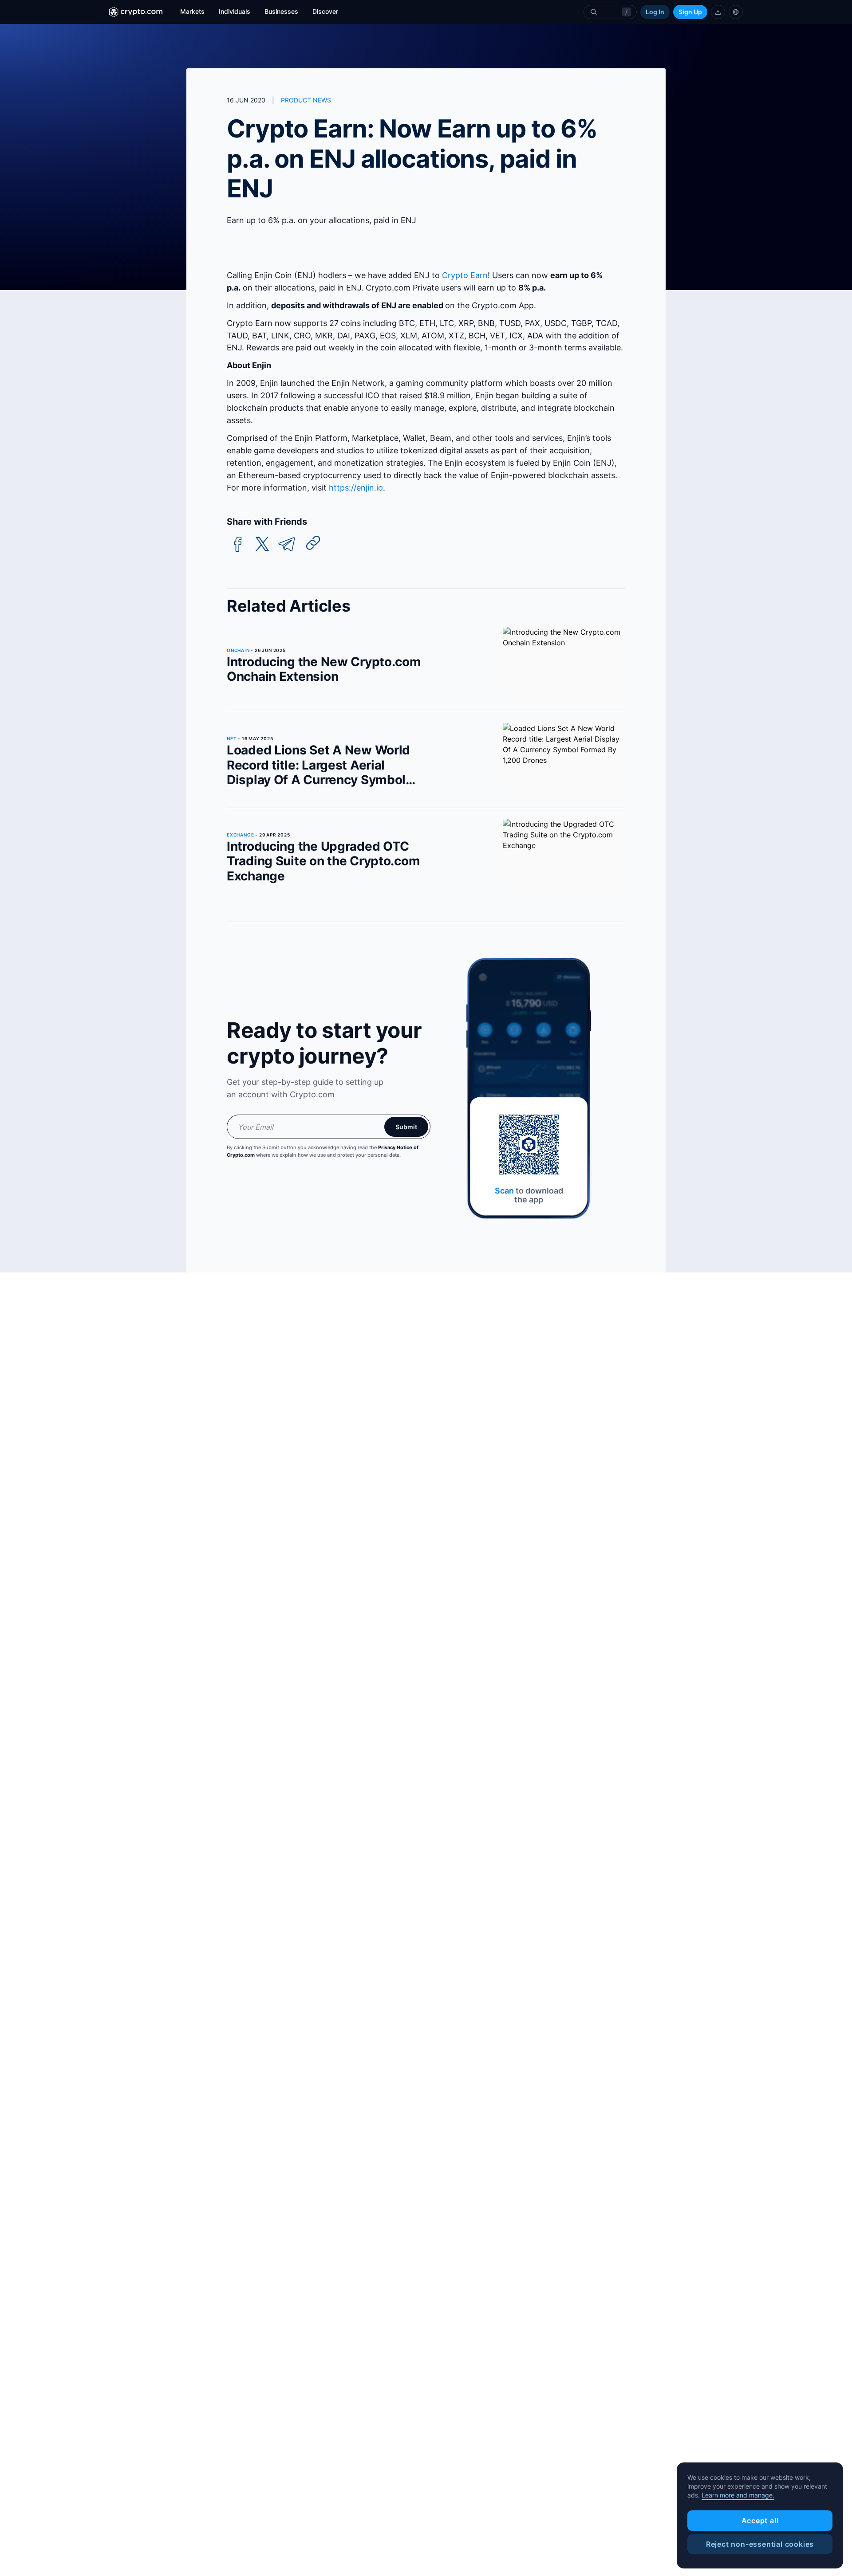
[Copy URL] (313, 543)
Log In (655, 12)
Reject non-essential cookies (760, 2544)
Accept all (760, 2521)
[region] (760, 2516)
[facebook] (238, 544)
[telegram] (287, 544)
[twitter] (262, 544)
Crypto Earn (465, 275)
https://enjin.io (356, 488)
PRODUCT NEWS (306, 100)
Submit (406, 1127)
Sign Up (690, 12)
